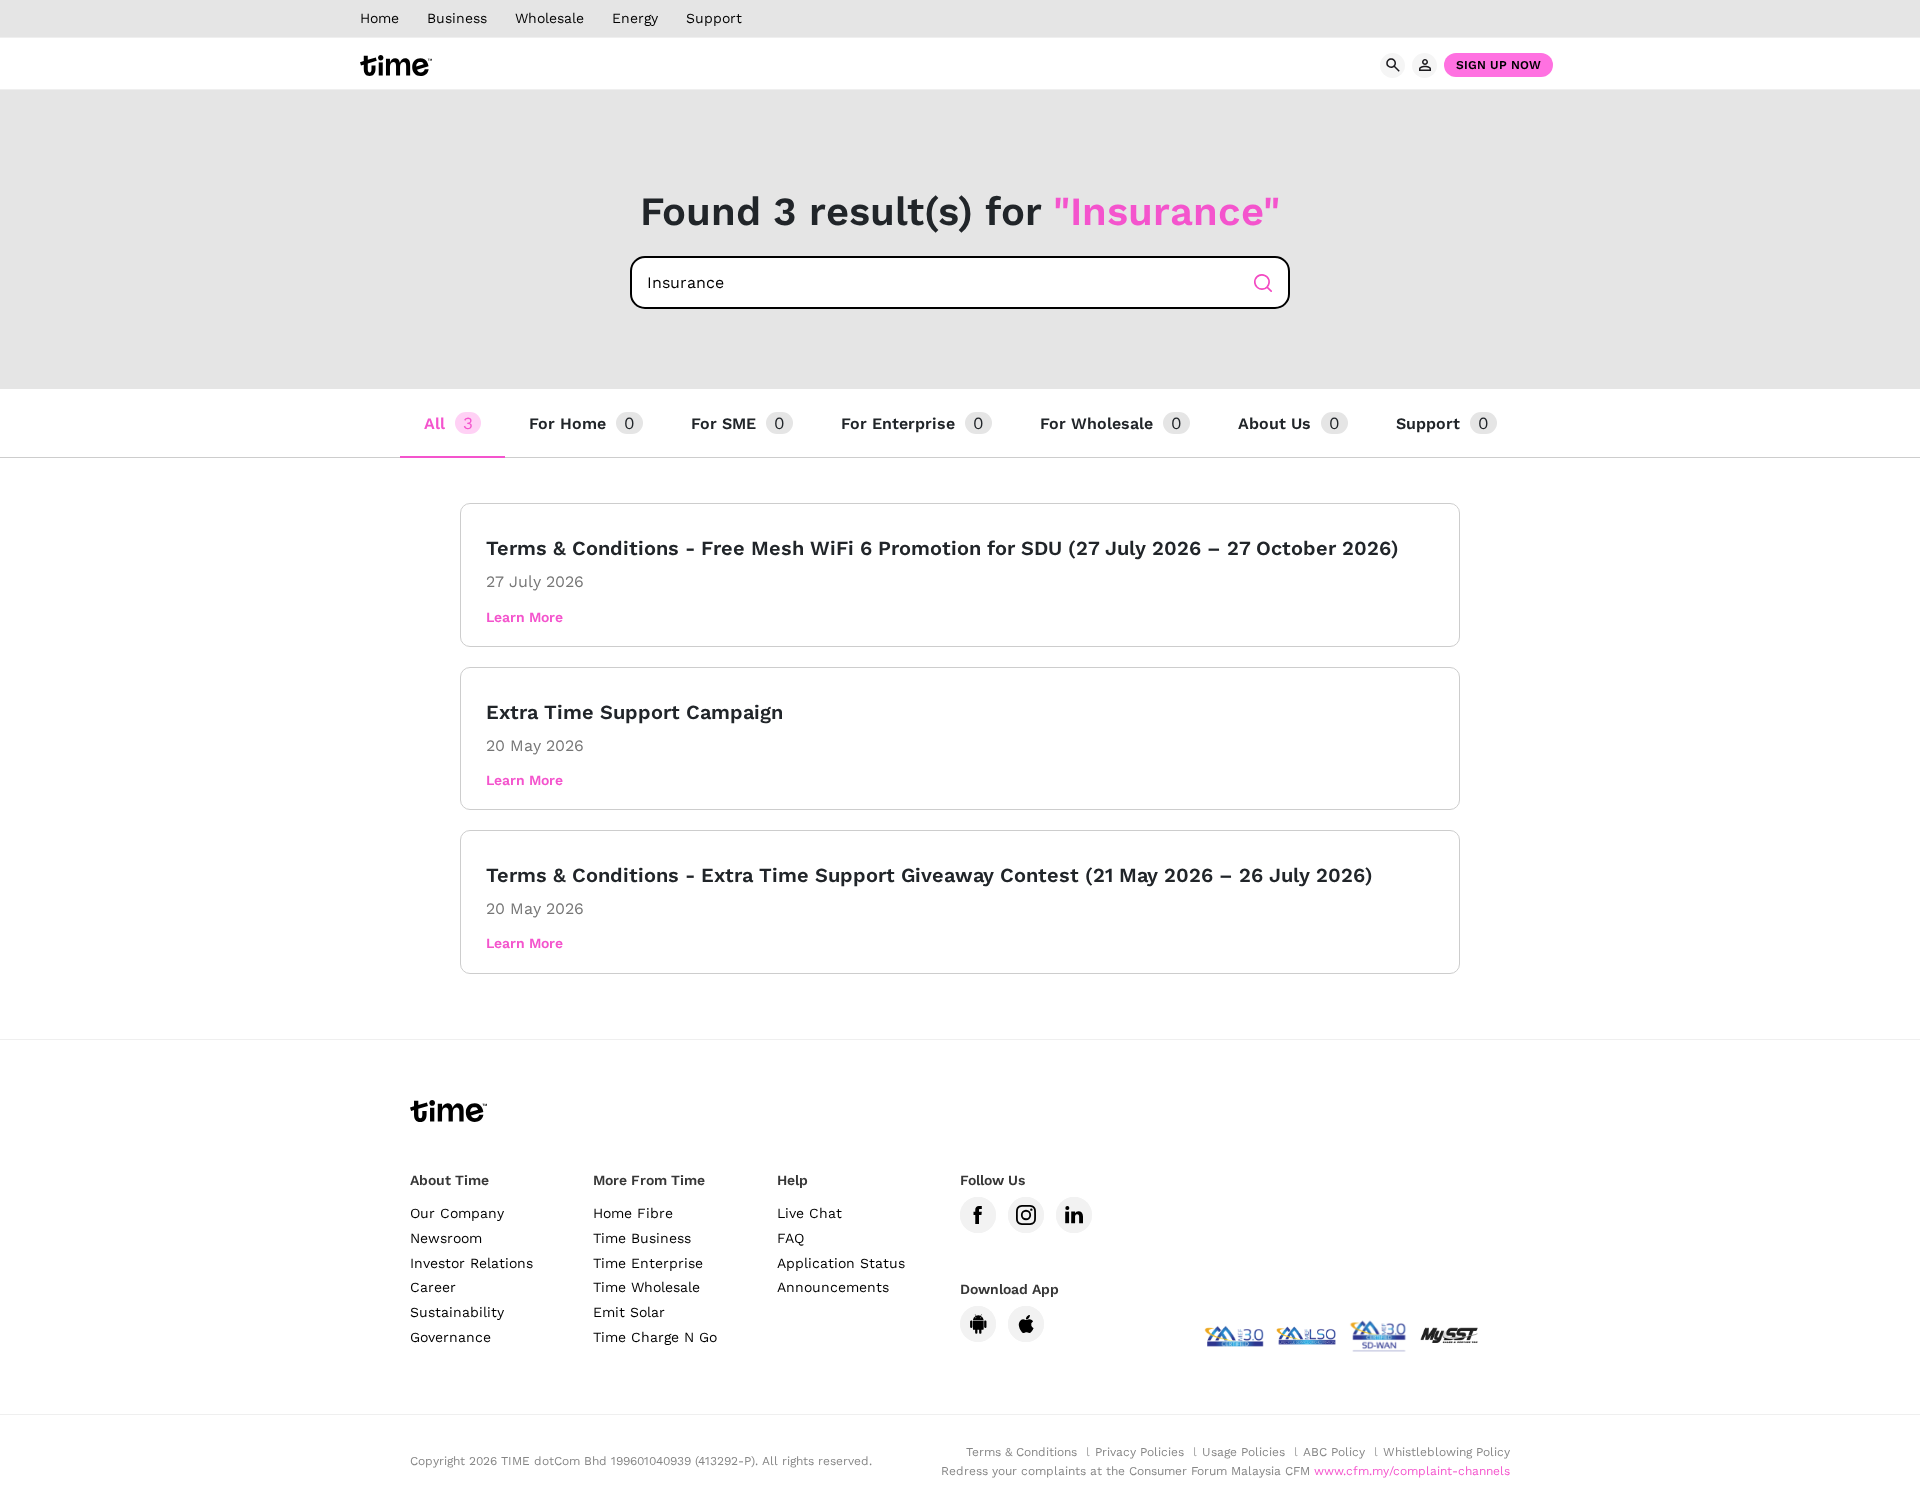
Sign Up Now (1498, 65)
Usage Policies (1243, 1452)
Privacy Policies (1139, 1452)
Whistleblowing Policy (1446, 1452)
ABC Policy (1334, 1452)
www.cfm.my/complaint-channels (1412, 1471)
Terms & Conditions (1021, 1452)
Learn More (524, 617)
